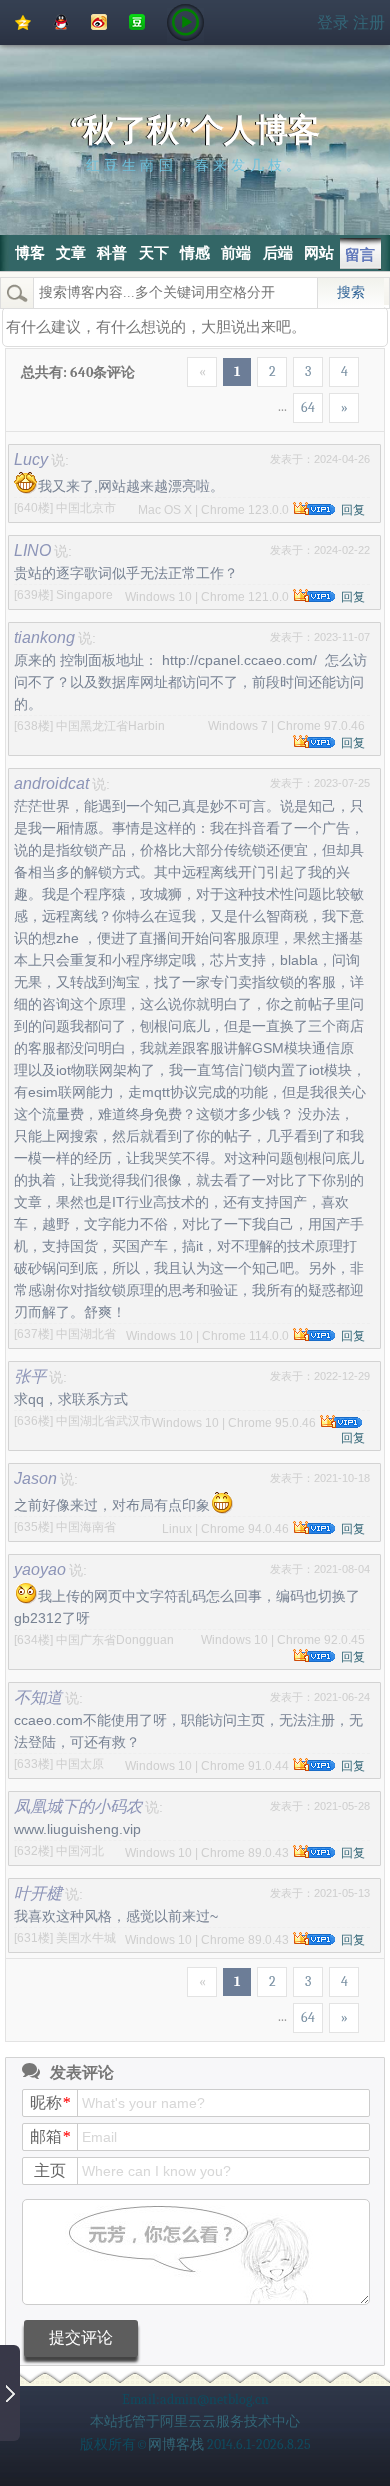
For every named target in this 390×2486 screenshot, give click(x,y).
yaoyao (40, 1569)
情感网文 (195, 271)
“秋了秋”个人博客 (195, 131)
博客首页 (30, 271)
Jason (35, 1478)
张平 (30, 1376)
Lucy (31, 459)
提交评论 (81, 2337)
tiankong (44, 637)
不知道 (38, 1697)
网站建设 (319, 271)
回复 (353, 510)
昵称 (50, 2102)
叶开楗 (38, 1893)
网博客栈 (176, 2444)
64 (308, 407)
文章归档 (71, 271)
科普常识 (112, 271)
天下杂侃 (154, 271)
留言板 (360, 258)
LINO (32, 550)
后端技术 (278, 271)
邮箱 (50, 2136)
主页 (50, 2170)
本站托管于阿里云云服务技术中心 (195, 2421)
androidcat (51, 783)
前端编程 (236, 271)
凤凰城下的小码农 (78, 1806)
